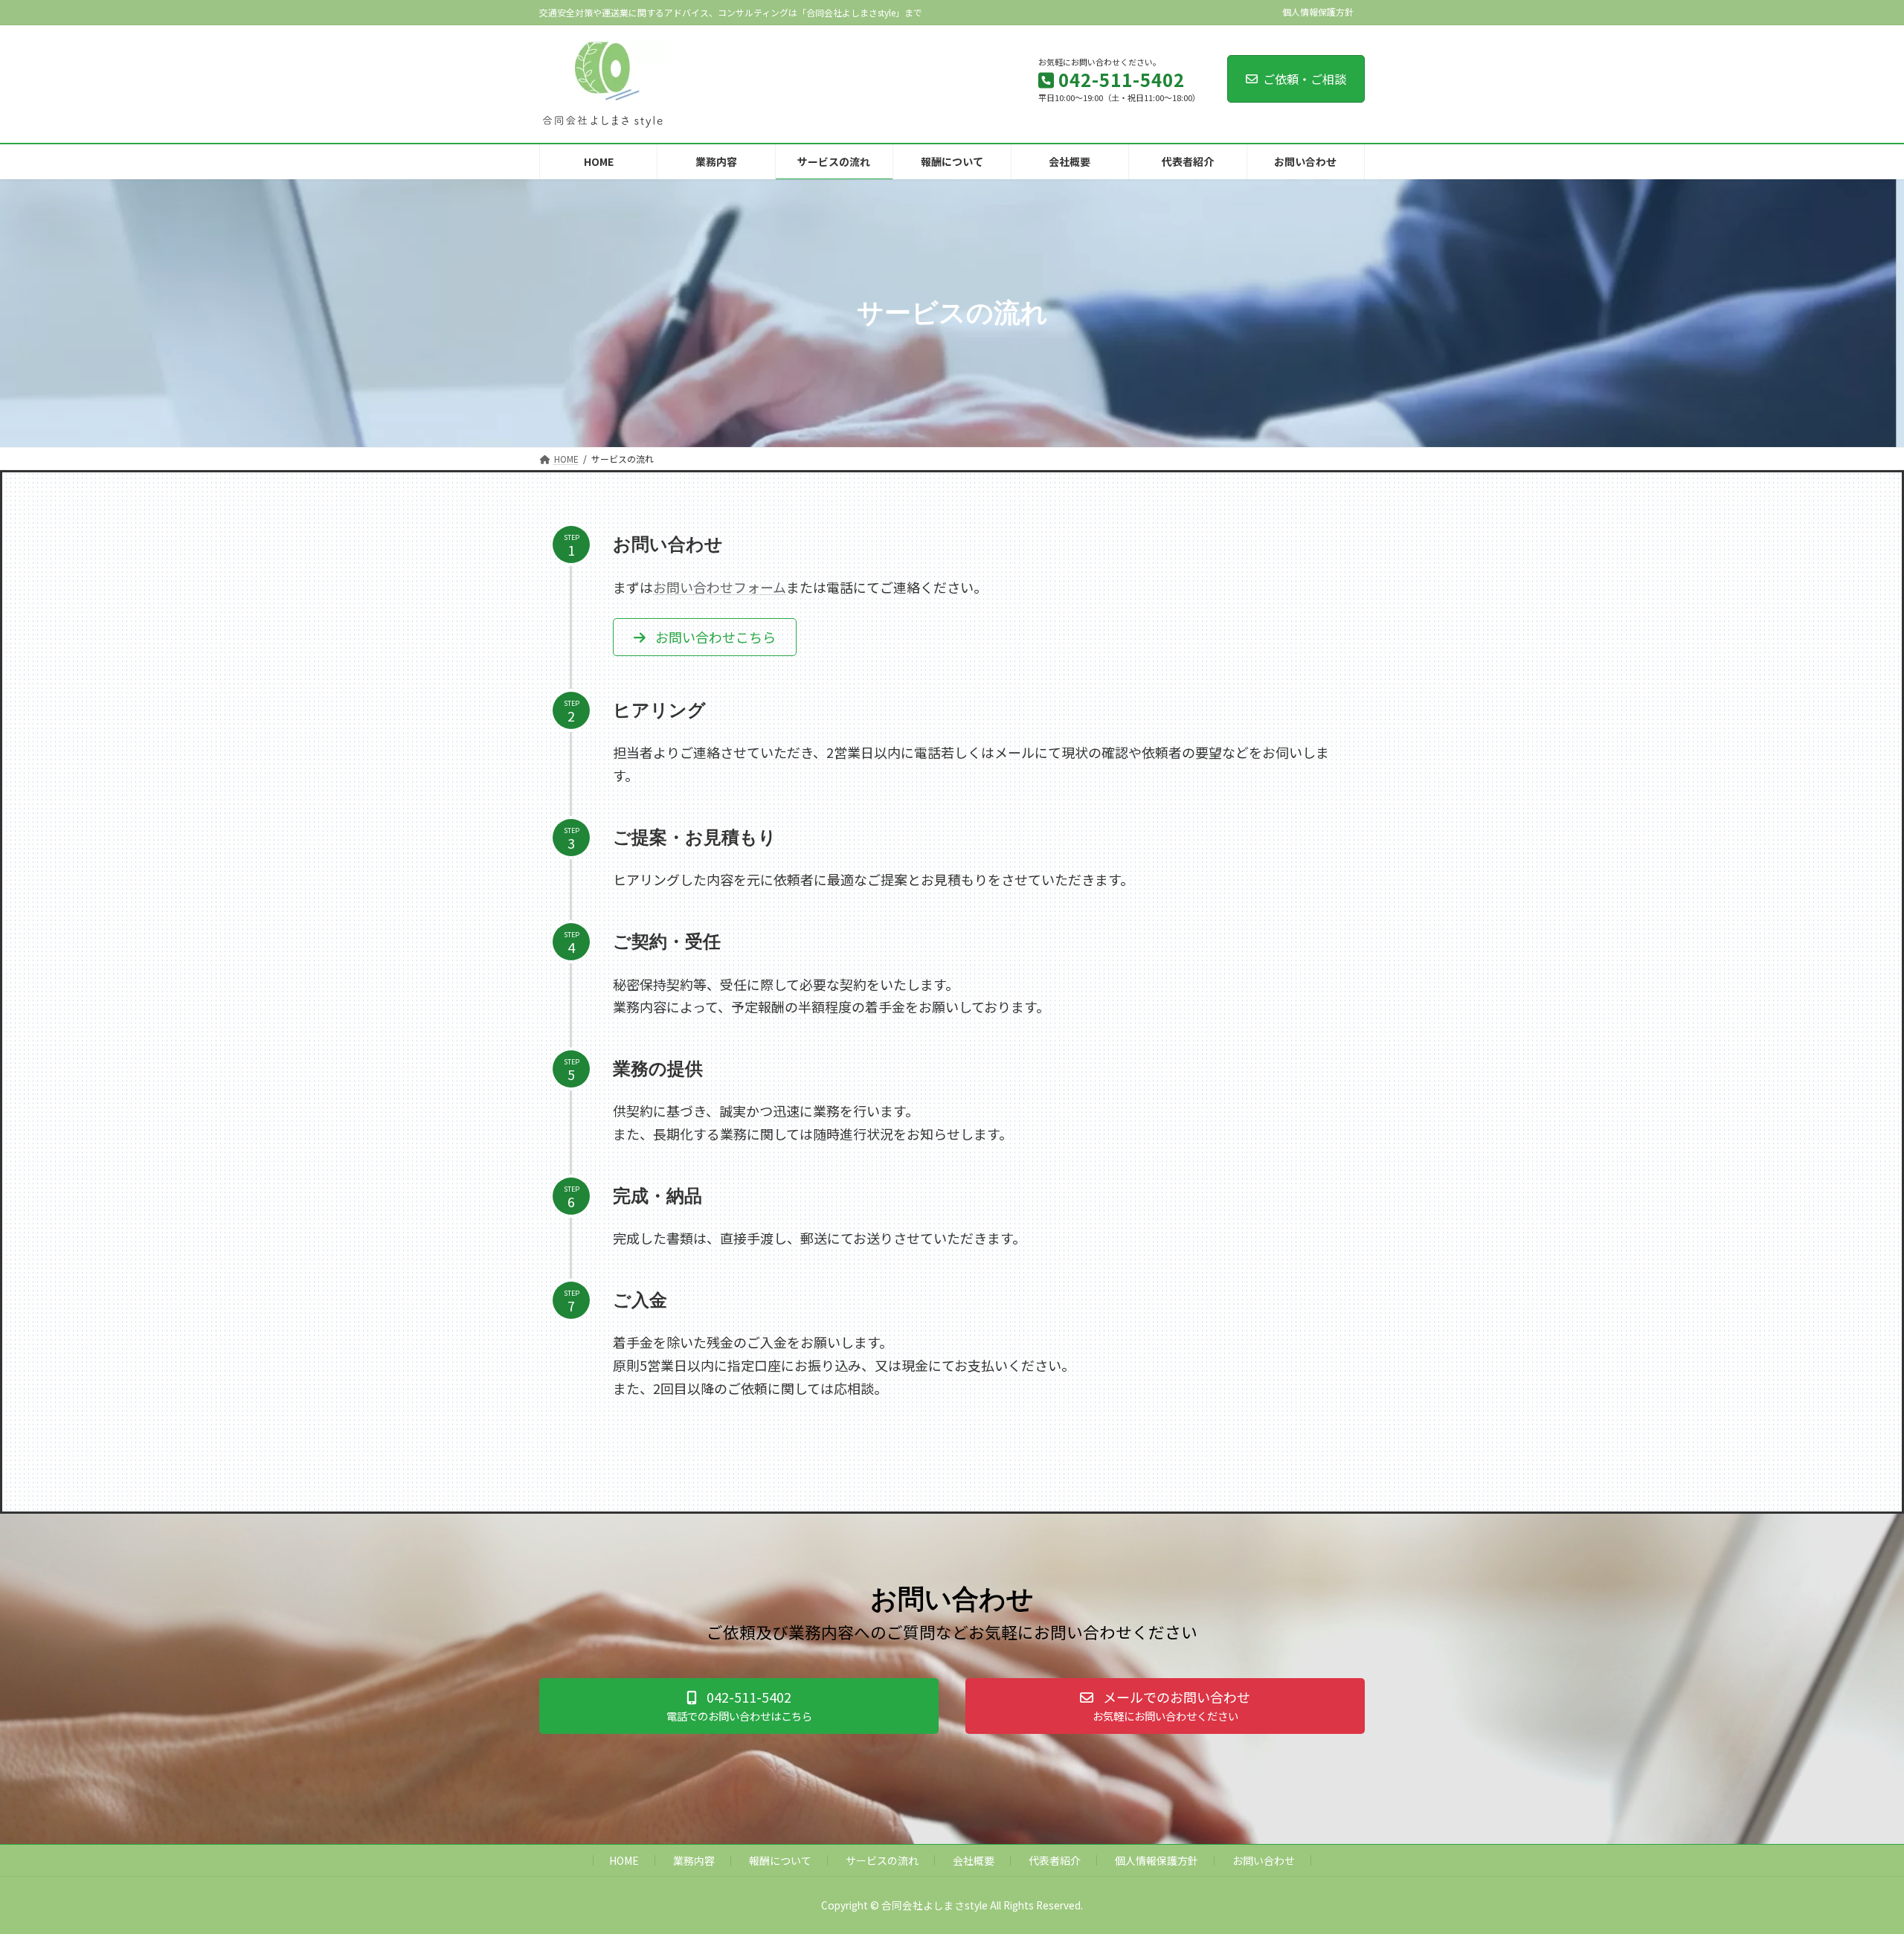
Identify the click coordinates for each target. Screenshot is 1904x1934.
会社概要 (974, 1860)
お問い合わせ (1264, 1860)
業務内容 (694, 1860)
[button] (705, 637)
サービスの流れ (882, 1860)
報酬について (780, 1860)
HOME (624, 1860)
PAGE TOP (1850, 1862)
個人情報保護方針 (1318, 12)
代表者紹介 (1055, 1860)
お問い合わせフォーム (720, 587)
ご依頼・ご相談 (1305, 79)
